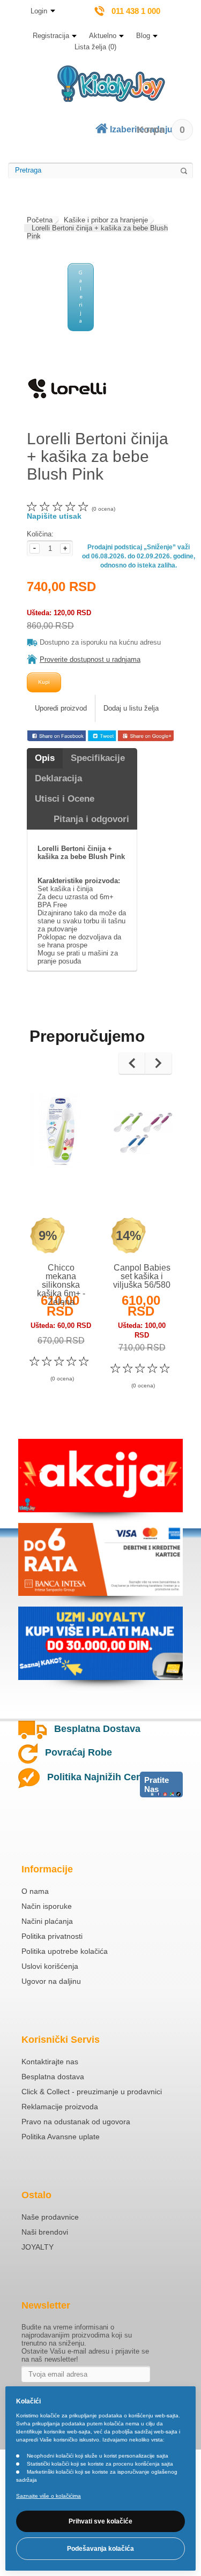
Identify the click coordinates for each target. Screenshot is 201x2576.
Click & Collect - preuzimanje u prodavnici (92, 2092)
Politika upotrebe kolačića (65, 1951)
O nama (35, 1891)
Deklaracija (58, 778)
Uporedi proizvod (61, 708)
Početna (40, 220)
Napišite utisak (54, 516)
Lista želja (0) (95, 47)
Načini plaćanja (47, 1921)
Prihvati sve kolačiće (100, 2521)
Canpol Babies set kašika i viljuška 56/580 (142, 1276)
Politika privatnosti (52, 1936)
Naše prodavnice (50, 2217)
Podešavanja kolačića (100, 2549)
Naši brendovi (45, 2232)
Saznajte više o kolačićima (49, 2496)
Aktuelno (103, 36)
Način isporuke (47, 1906)
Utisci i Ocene (65, 799)
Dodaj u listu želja (131, 708)
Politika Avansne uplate (61, 2137)
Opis (45, 758)
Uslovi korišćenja (50, 1966)
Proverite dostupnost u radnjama (90, 659)
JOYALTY (38, 2247)
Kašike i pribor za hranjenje (106, 220)
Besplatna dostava (53, 2077)
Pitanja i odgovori (91, 819)
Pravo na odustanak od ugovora (76, 2122)
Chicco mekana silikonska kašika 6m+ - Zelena (61, 1285)
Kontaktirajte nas (50, 2062)
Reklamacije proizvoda (60, 2107)
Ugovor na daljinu (51, 1981)
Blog (143, 36)
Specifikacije (98, 758)
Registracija (51, 36)
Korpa (161, 130)
